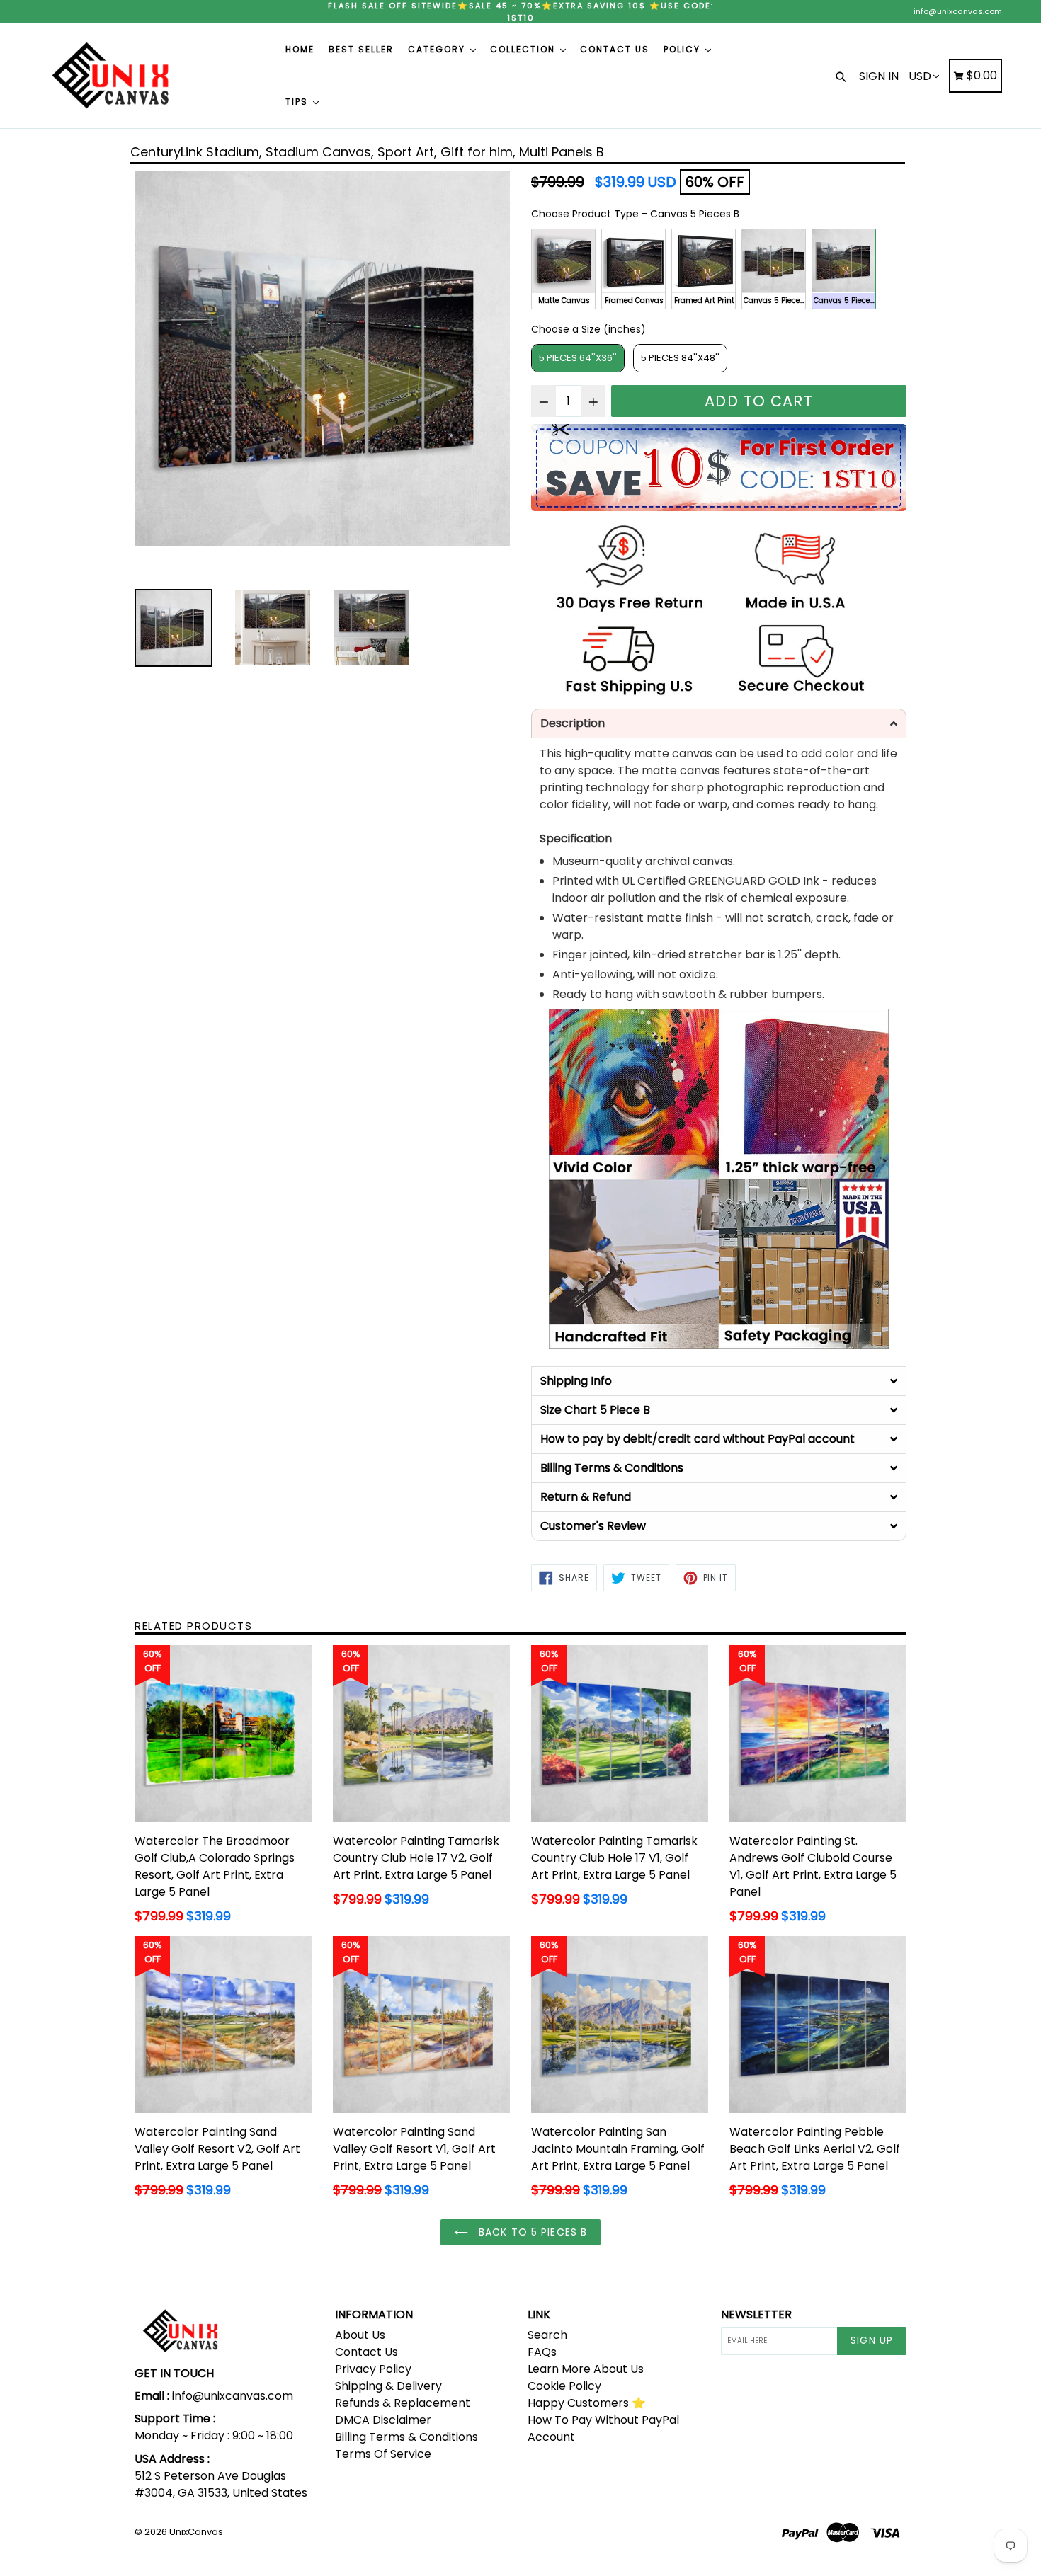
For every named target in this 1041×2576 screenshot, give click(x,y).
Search (547, 2335)
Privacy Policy (373, 2369)
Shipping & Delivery (388, 2386)
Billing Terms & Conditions (406, 2437)
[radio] (563, 269)
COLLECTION (524, 49)
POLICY (684, 49)
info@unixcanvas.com (958, 11)
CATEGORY (438, 49)
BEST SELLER (361, 49)
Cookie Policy (564, 2386)
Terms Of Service (383, 2454)
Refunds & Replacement (403, 2403)
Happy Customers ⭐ (587, 2403)
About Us (360, 2335)
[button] (719, 723)
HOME (300, 49)
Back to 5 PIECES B (531, 2232)
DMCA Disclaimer (383, 2420)
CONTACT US (615, 49)
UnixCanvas (196, 2532)
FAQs (542, 2352)
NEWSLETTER (756, 2314)
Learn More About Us (586, 2369)
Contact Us (366, 2352)
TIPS (298, 102)
